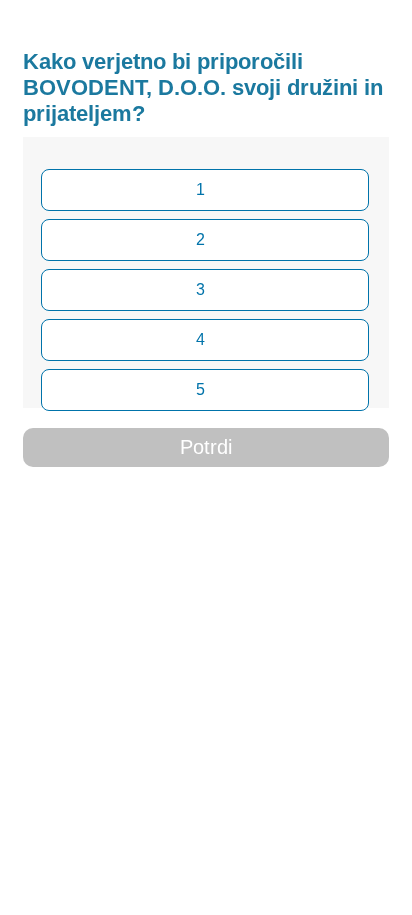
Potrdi (206, 447)
